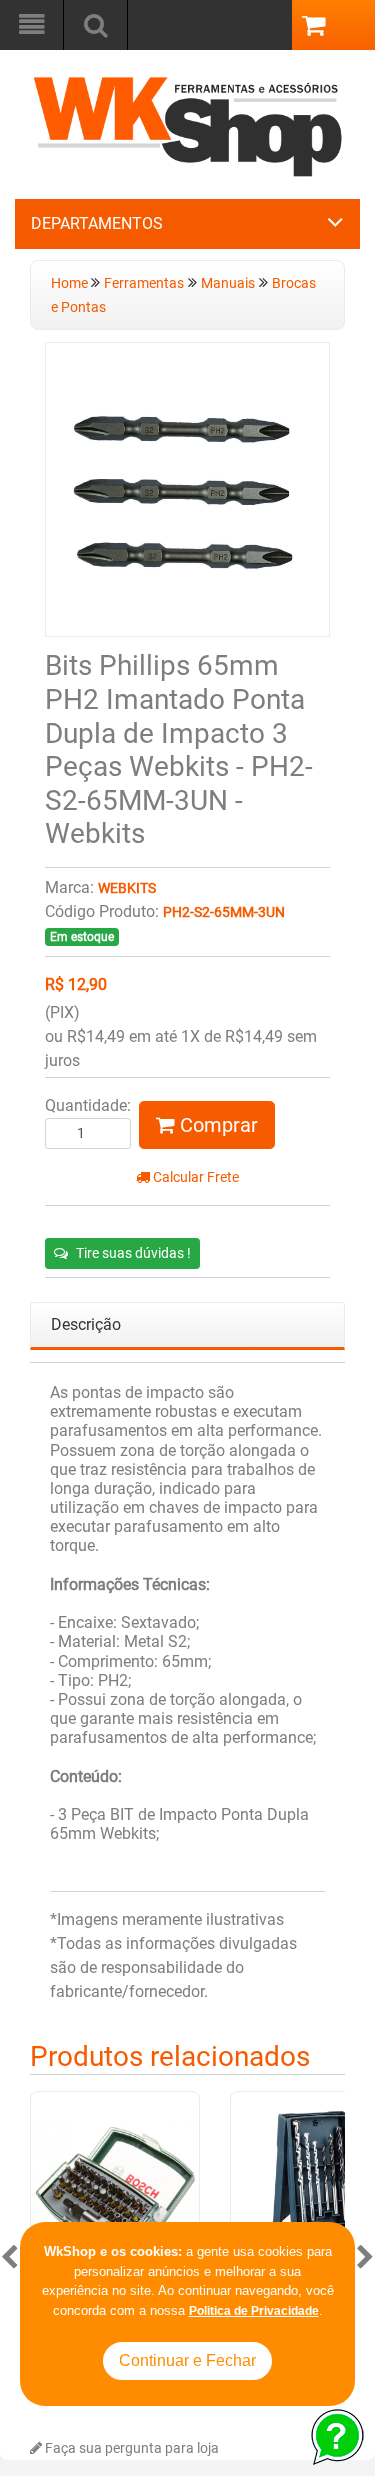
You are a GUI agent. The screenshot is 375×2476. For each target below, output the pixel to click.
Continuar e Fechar (187, 2360)
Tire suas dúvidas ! (133, 1253)
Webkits (127, 888)
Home (71, 283)
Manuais (228, 283)
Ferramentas (144, 283)
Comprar (216, 1125)
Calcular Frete (194, 1177)
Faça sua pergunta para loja (130, 2448)
